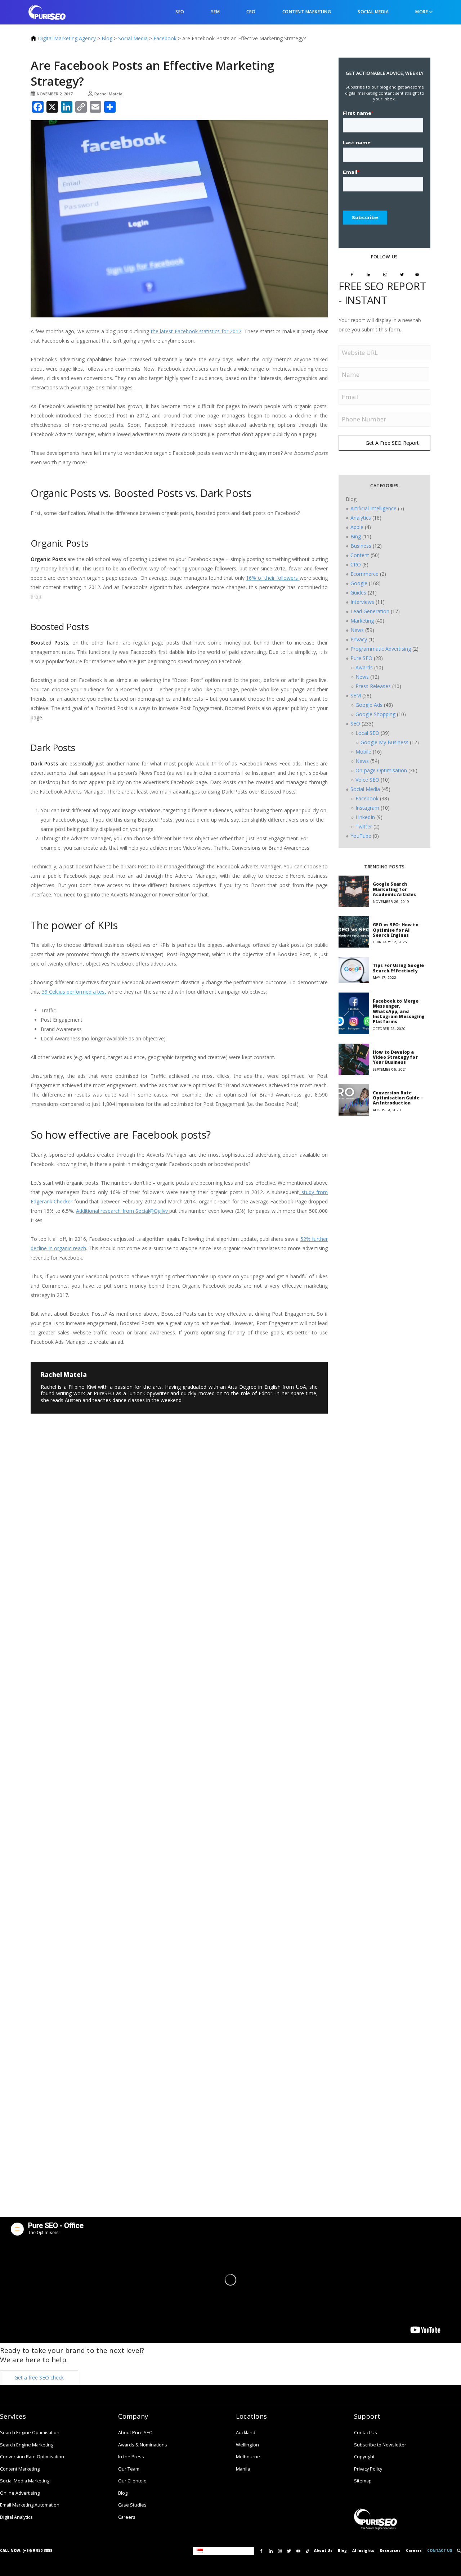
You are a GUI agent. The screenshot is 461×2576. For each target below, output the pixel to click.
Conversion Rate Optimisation (32, 2457)
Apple (357, 527)
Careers (127, 2517)
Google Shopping (375, 714)
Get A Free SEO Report (392, 443)
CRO (251, 12)
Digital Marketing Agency (67, 38)
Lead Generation (370, 611)
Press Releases (373, 686)
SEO (180, 12)
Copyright (364, 2457)
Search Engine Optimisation (30, 2433)
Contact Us (366, 2433)
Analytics (361, 518)
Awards (364, 667)
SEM (216, 12)
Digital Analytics (16, 2517)
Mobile (363, 752)
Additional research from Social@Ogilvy (123, 1211)
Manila (243, 2469)
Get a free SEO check (39, 2378)
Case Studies (132, 2505)
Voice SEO (367, 780)
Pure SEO (361, 658)
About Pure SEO (135, 2433)
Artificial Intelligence (373, 508)
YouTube (361, 836)
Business (361, 546)
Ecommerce (364, 574)
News (357, 630)
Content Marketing (307, 12)
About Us (323, 2551)
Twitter (364, 826)
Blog (107, 38)
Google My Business (384, 742)
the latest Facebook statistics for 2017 (196, 331)
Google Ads (369, 705)
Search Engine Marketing (27, 2445)
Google (359, 583)
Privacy (359, 639)
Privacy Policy (368, 2469)
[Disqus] (86, 1486)
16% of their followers (273, 578)
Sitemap (363, 2481)
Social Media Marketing (25, 2481)
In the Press (131, 2457)
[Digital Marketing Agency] (47, 12)
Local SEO (367, 733)
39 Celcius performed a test (74, 992)
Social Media (373, 12)
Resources (390, 2551)
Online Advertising (20, 2493)
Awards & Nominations (143, 2445)
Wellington (247, 2445)
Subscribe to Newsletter (380, 2445)
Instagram (367, 808)
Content (360, 555)
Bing (356, 536)
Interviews (362, 602)
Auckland (246, 2433)
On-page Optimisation (381, 770)
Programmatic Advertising (381, 649)
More (422, 12)
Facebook (165, 38)
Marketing (362, 621)
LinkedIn (365, 817)
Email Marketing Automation (30, 2505)
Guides (358, 593)
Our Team (129, 2469)
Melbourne (248, 2457)
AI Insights (363, 2551)
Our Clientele (132, 2481)
